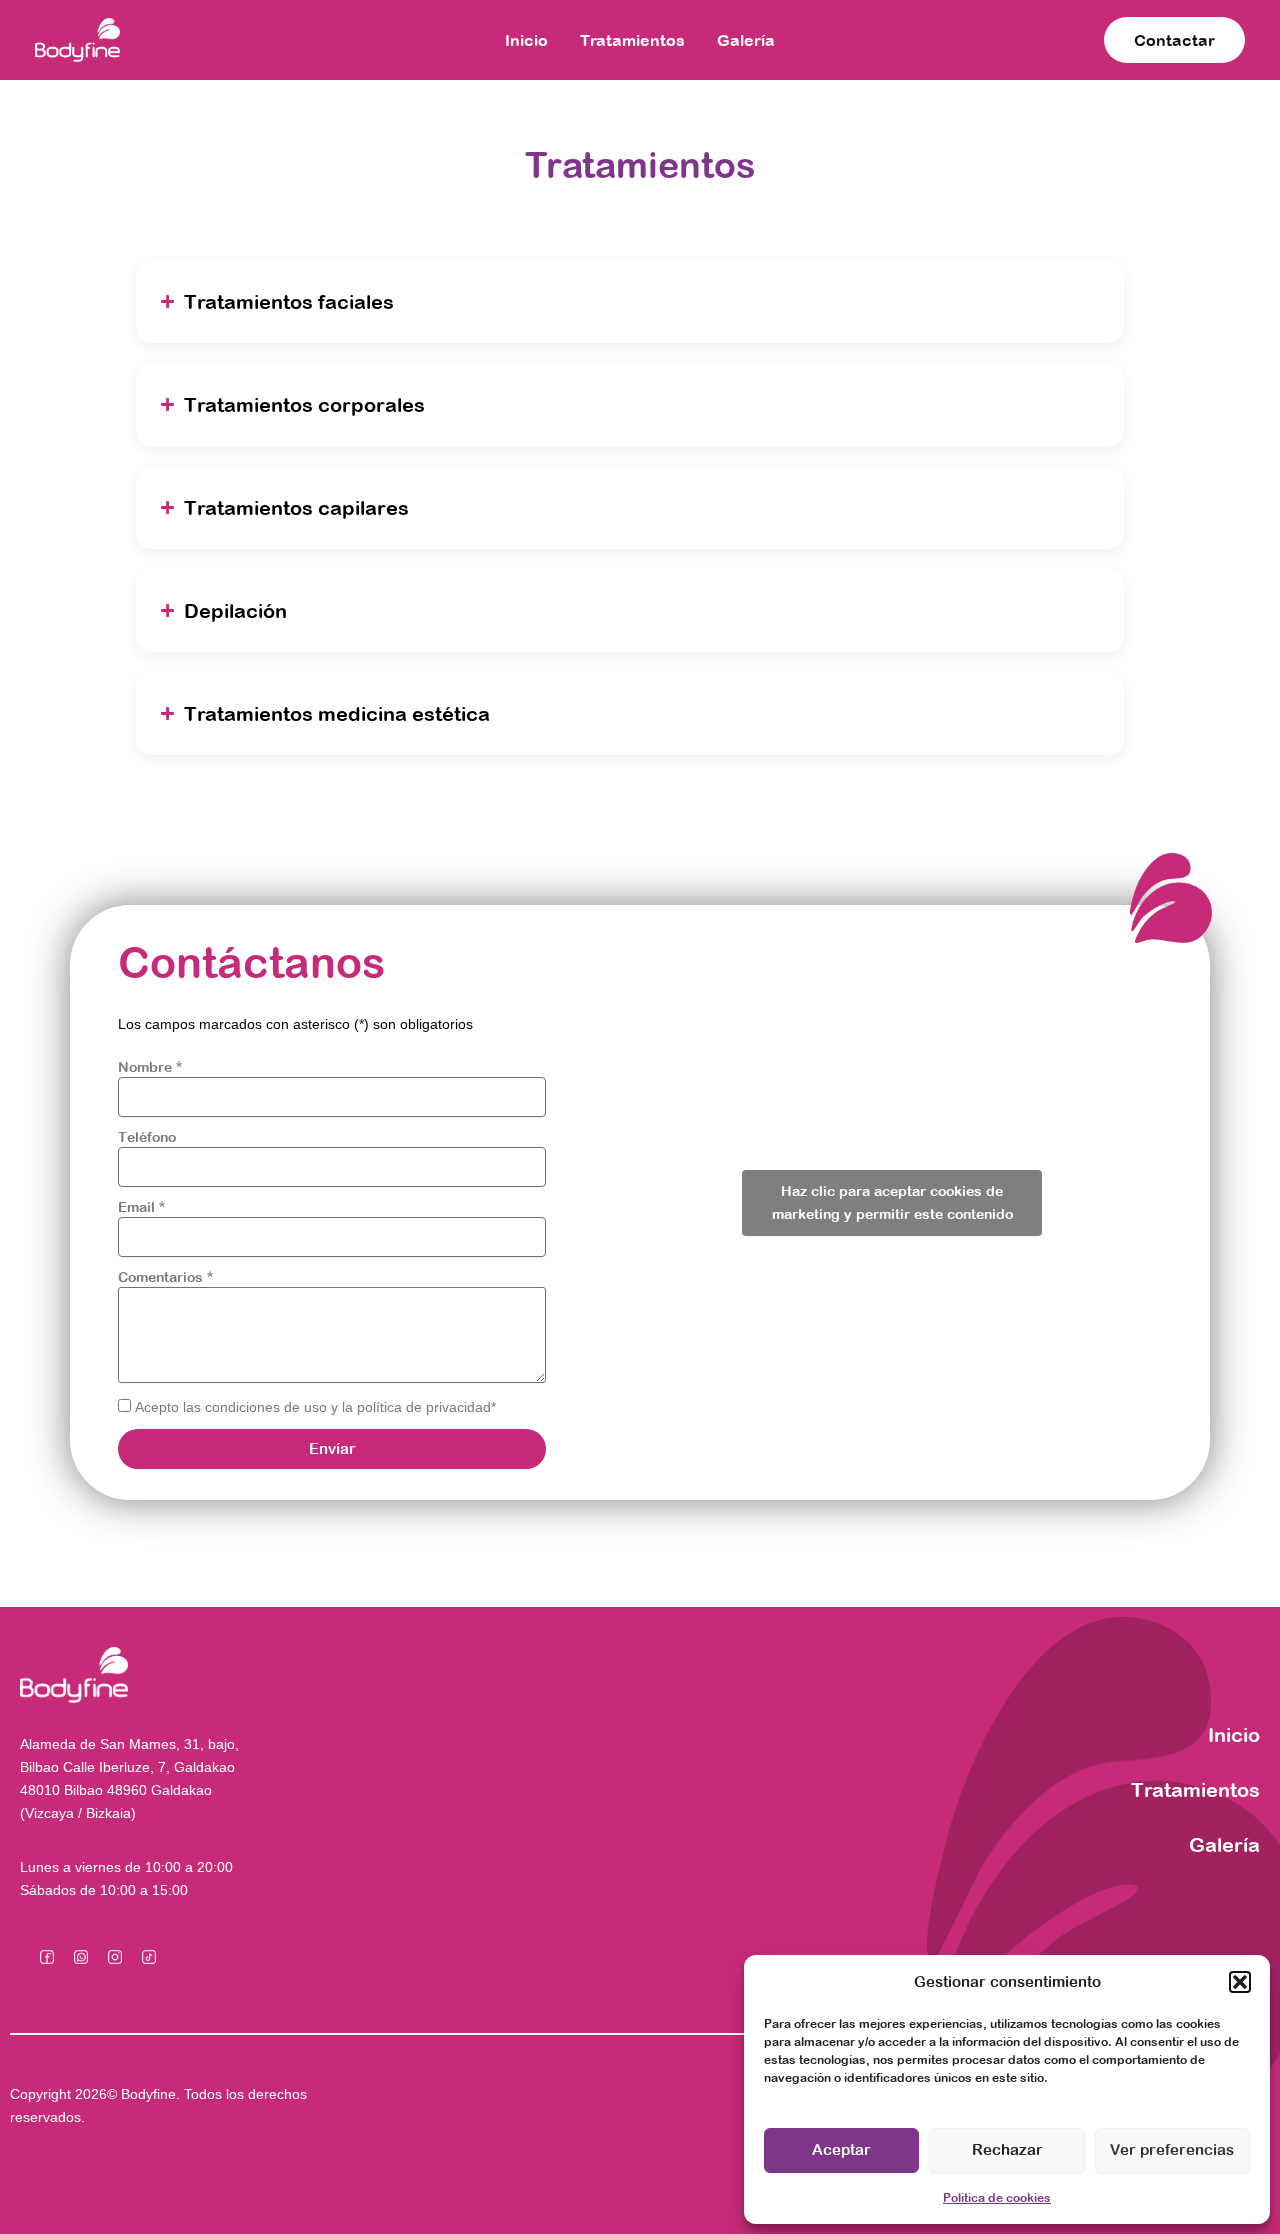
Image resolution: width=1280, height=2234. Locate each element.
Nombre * (150, 1067)
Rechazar (1007, 2149)
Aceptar (841, 2149)
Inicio (526, 40)
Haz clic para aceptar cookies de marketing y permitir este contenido (892, 1202)
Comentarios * (165, 1277)
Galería (746, 40)
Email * (141, 1207)
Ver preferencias (1172, 2149)
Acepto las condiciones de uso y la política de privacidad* (315, 1407)
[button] (1240, 1982)
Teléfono (147, 1137)
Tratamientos (632, 40)
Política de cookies (997, 2198)
